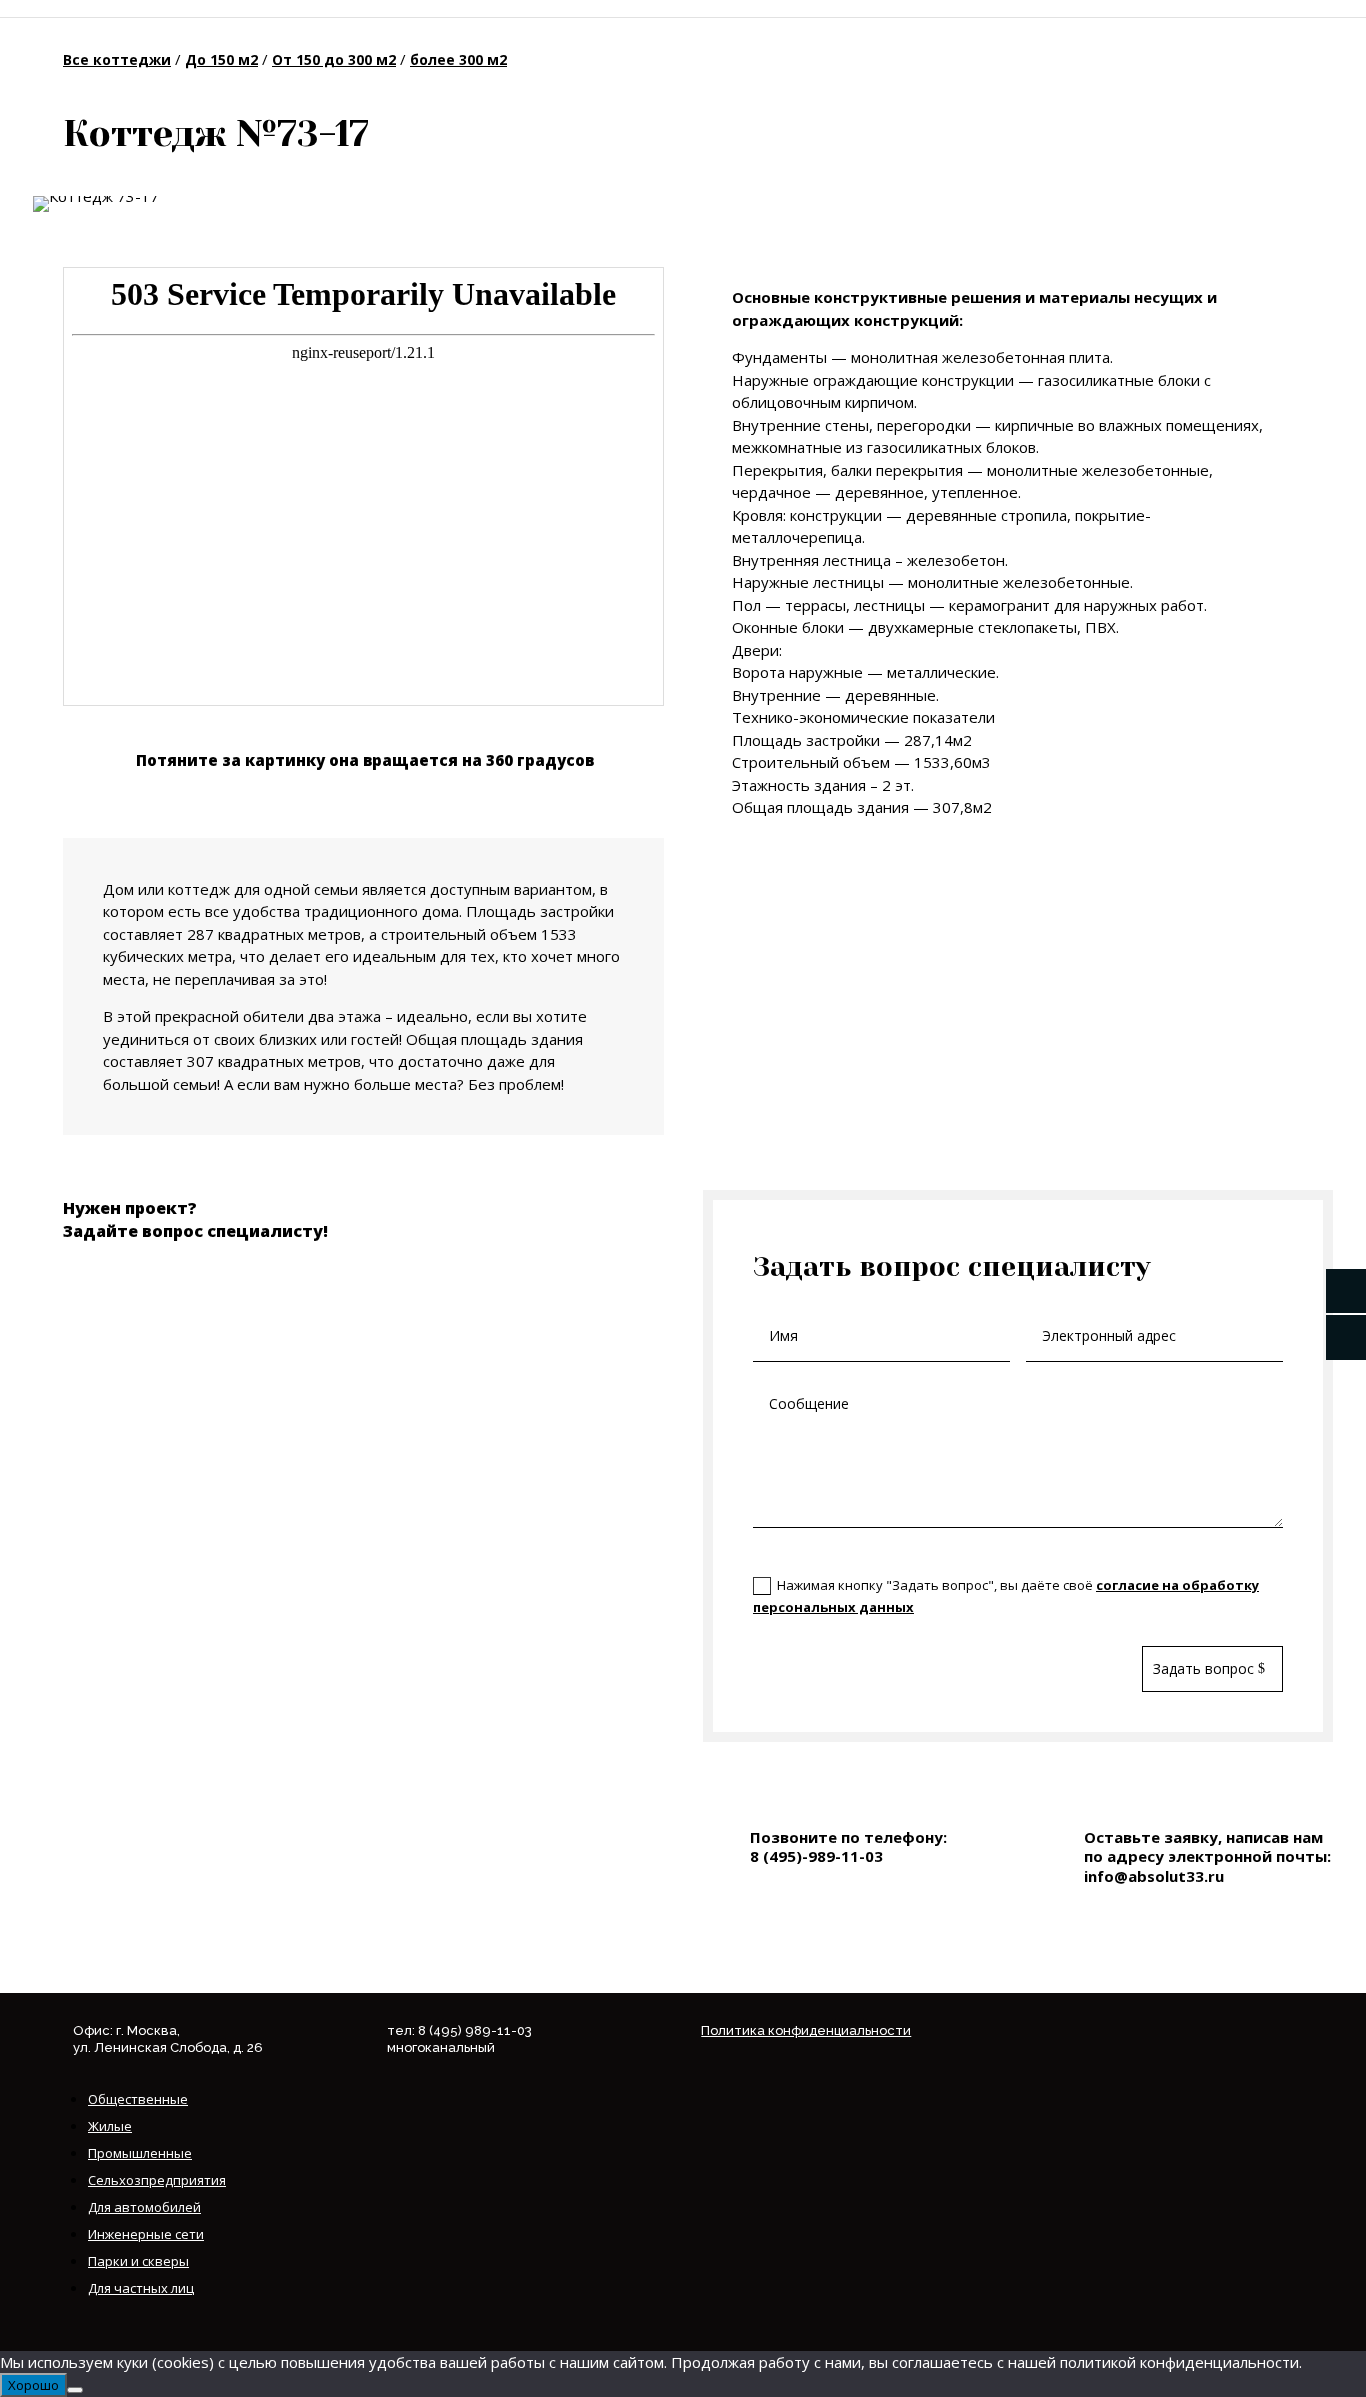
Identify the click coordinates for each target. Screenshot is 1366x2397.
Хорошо (33, 2385)
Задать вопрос (1203, 1668)
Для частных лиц (141, 2288)
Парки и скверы (138, 2261)
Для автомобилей (144, 2207)
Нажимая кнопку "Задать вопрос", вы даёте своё (1006, 1596)
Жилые (110, 2126)
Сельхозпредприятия (157, 2180)
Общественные (138, 2099)
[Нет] (75, 2390)
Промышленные (140, 2153)
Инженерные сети (146, 2234)
